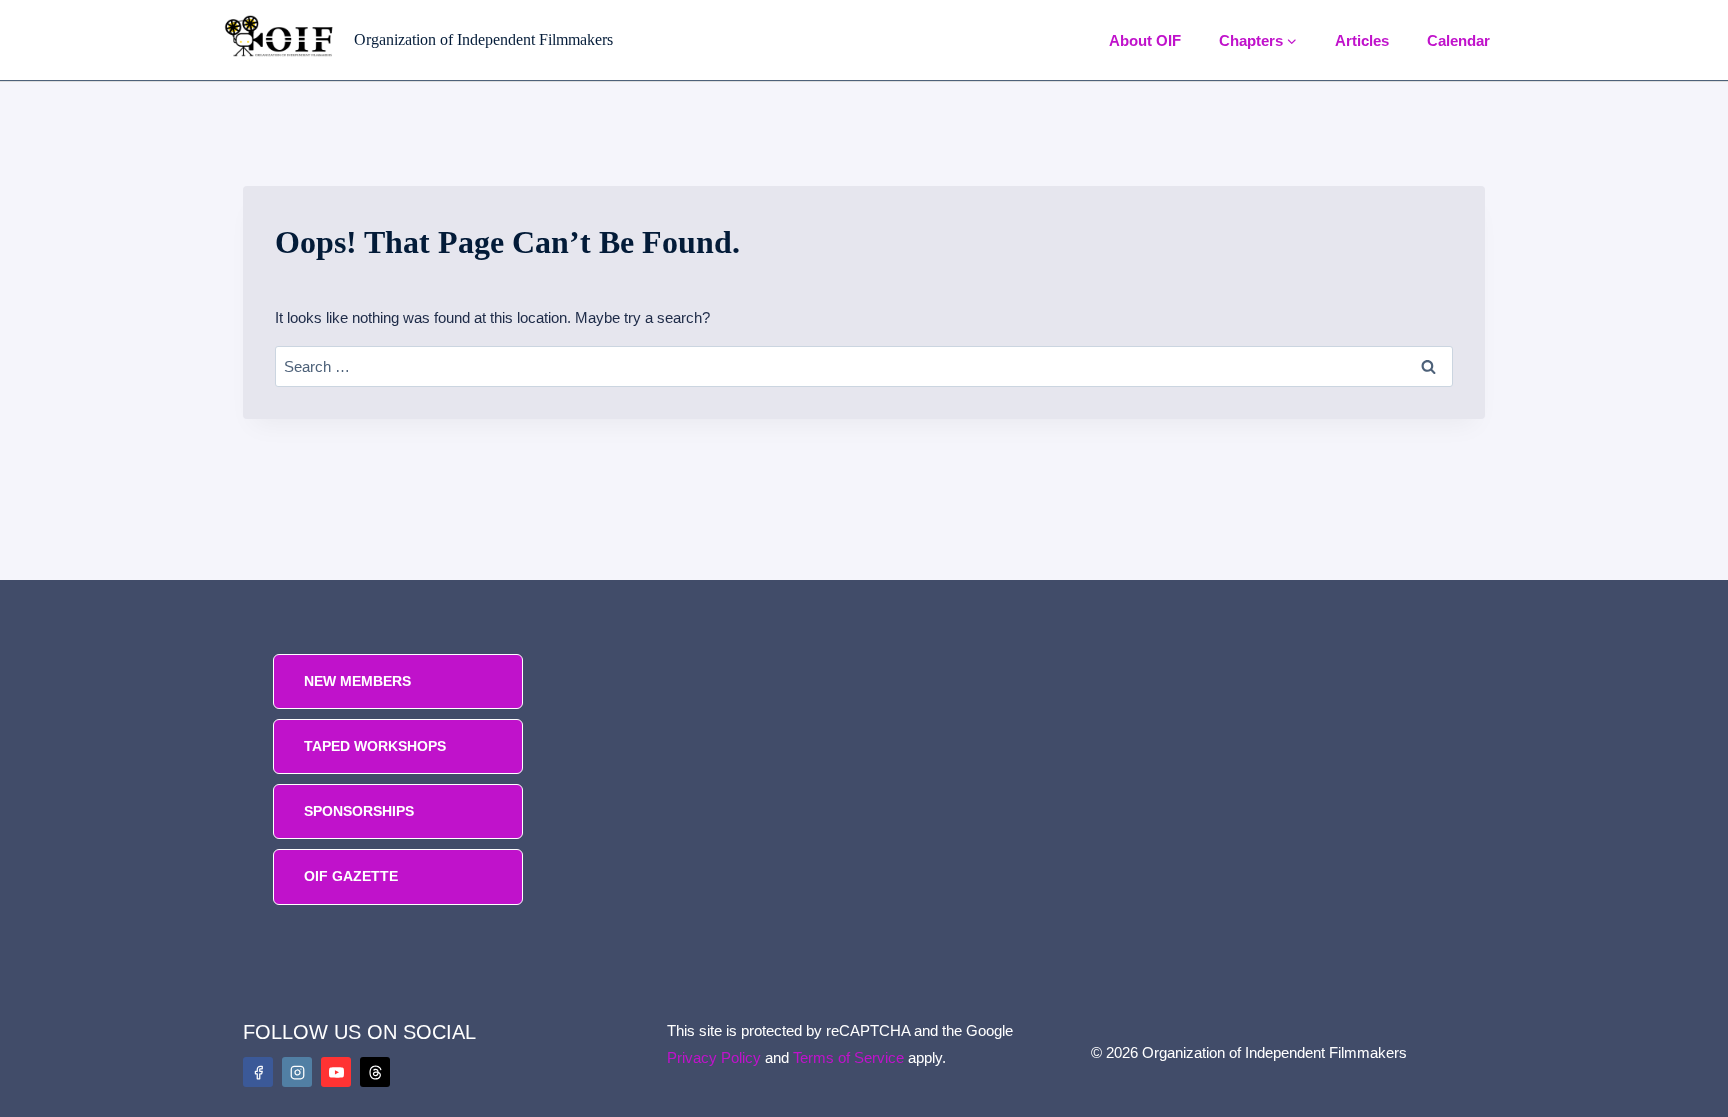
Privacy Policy (714, 1057)
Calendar (1458, 40)
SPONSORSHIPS (359, 811)
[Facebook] (258, 1072)
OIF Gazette (351, 876)
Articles (1362, 40)
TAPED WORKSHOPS (375, 746)
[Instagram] (297, 1072)
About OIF (1145, 40)
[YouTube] (336, 1072)
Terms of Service (848, 1057)
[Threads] (375, 1072)
